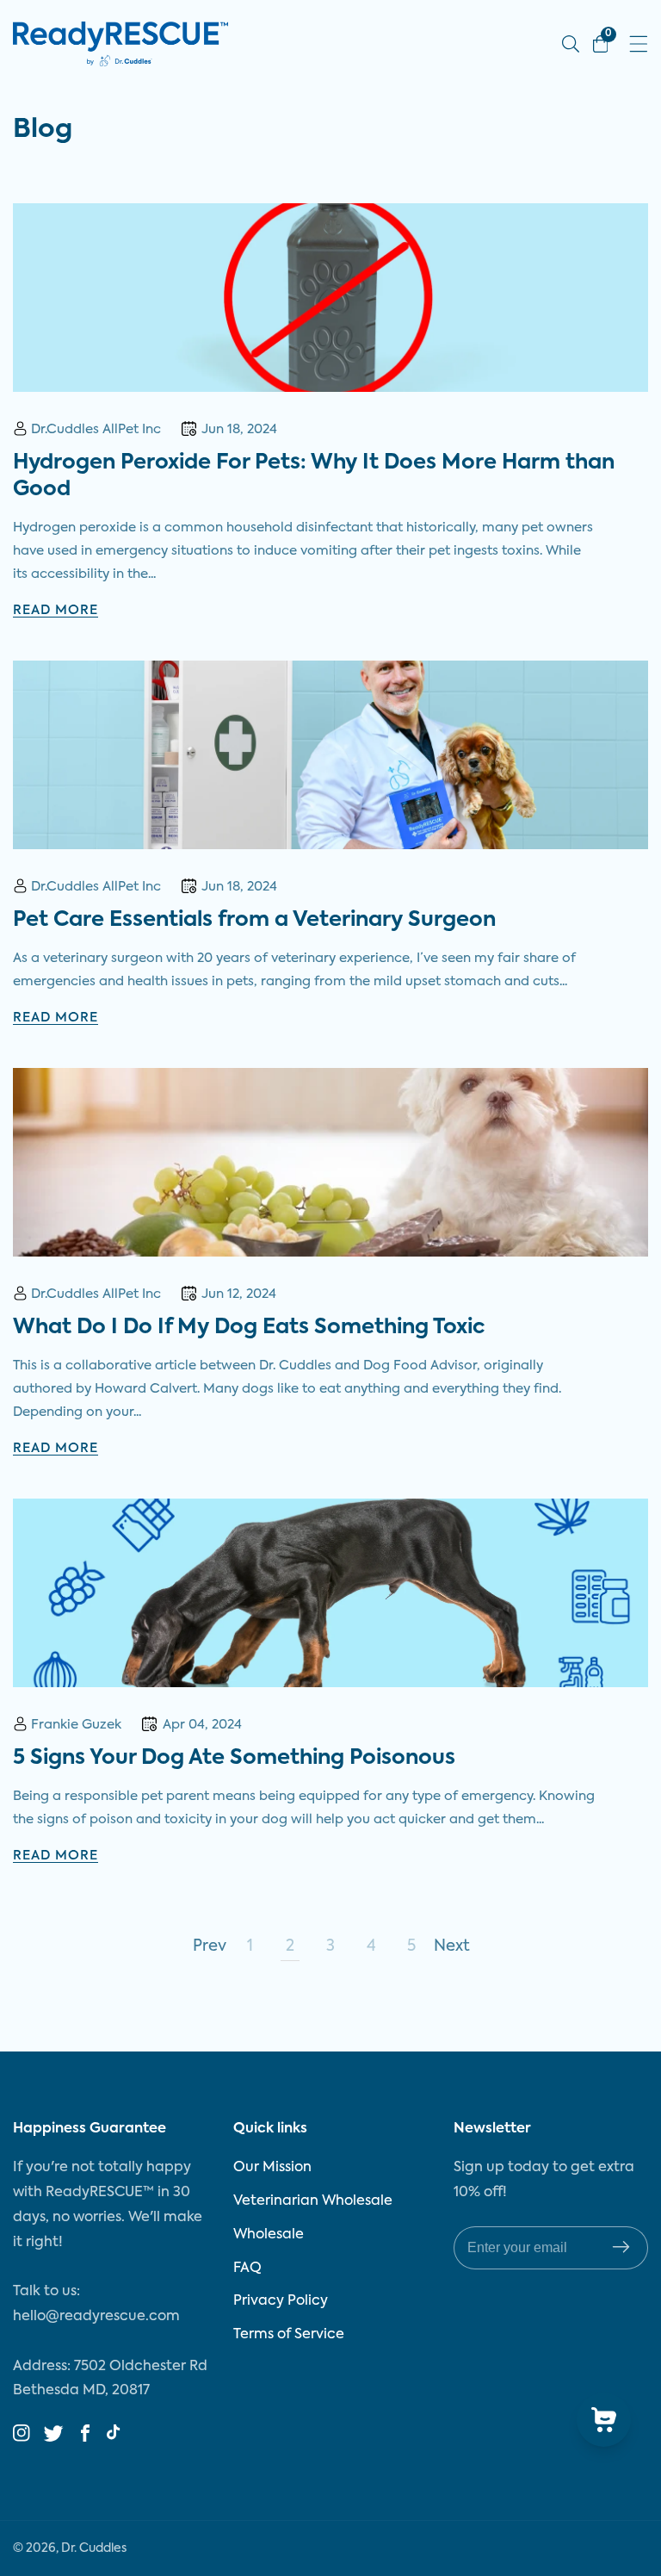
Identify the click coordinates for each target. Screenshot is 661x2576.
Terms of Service (289, 2335)
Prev (209, 1946)
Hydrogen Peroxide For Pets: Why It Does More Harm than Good (314, 476)
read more (56, 610)
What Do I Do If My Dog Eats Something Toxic (249, 1327)
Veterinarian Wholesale (313, 2201)
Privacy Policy (281, 2301)
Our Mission (272, 2168)
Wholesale (269, 2235)
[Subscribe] (621, 2247)
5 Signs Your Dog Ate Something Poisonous (234, 1758)
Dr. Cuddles (94, 2548)
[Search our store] (571, 44)
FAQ (247, 2269)
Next (452, 1946)
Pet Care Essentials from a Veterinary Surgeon (254, 920)
